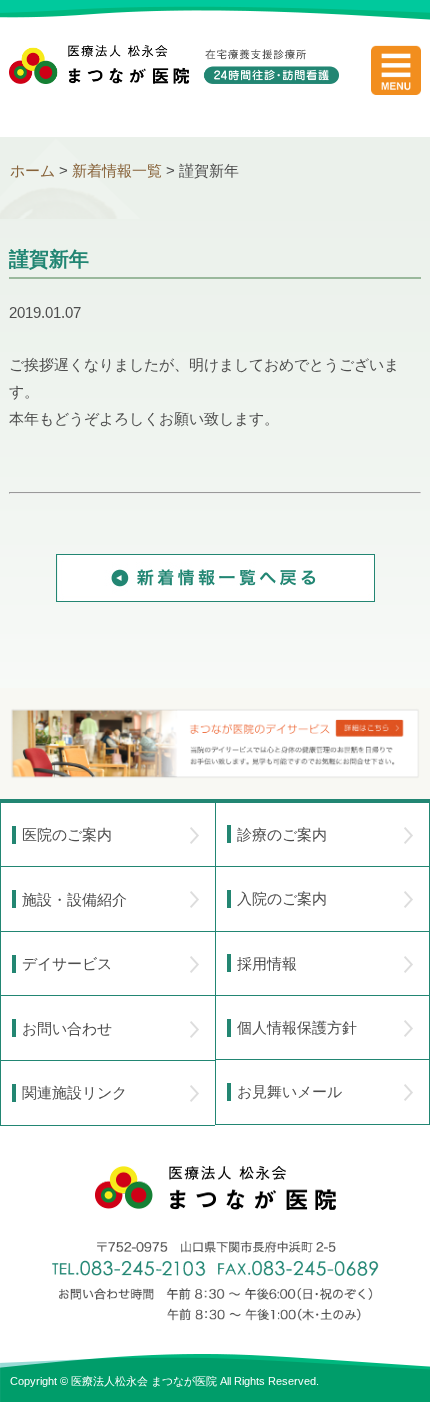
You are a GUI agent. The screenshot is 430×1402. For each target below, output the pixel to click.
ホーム (32, 170)
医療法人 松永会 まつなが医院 (215, 1188)
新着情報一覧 (117, 170)
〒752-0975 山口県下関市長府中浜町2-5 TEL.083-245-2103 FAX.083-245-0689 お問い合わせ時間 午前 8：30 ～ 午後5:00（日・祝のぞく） (214, 1281)
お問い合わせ (67, 1028)
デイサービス (67, 963)
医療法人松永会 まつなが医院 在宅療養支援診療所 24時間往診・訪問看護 (174, 81)
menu (396, 70)
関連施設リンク (74, 1092)
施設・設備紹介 (74, 899)
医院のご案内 (67, 834)
